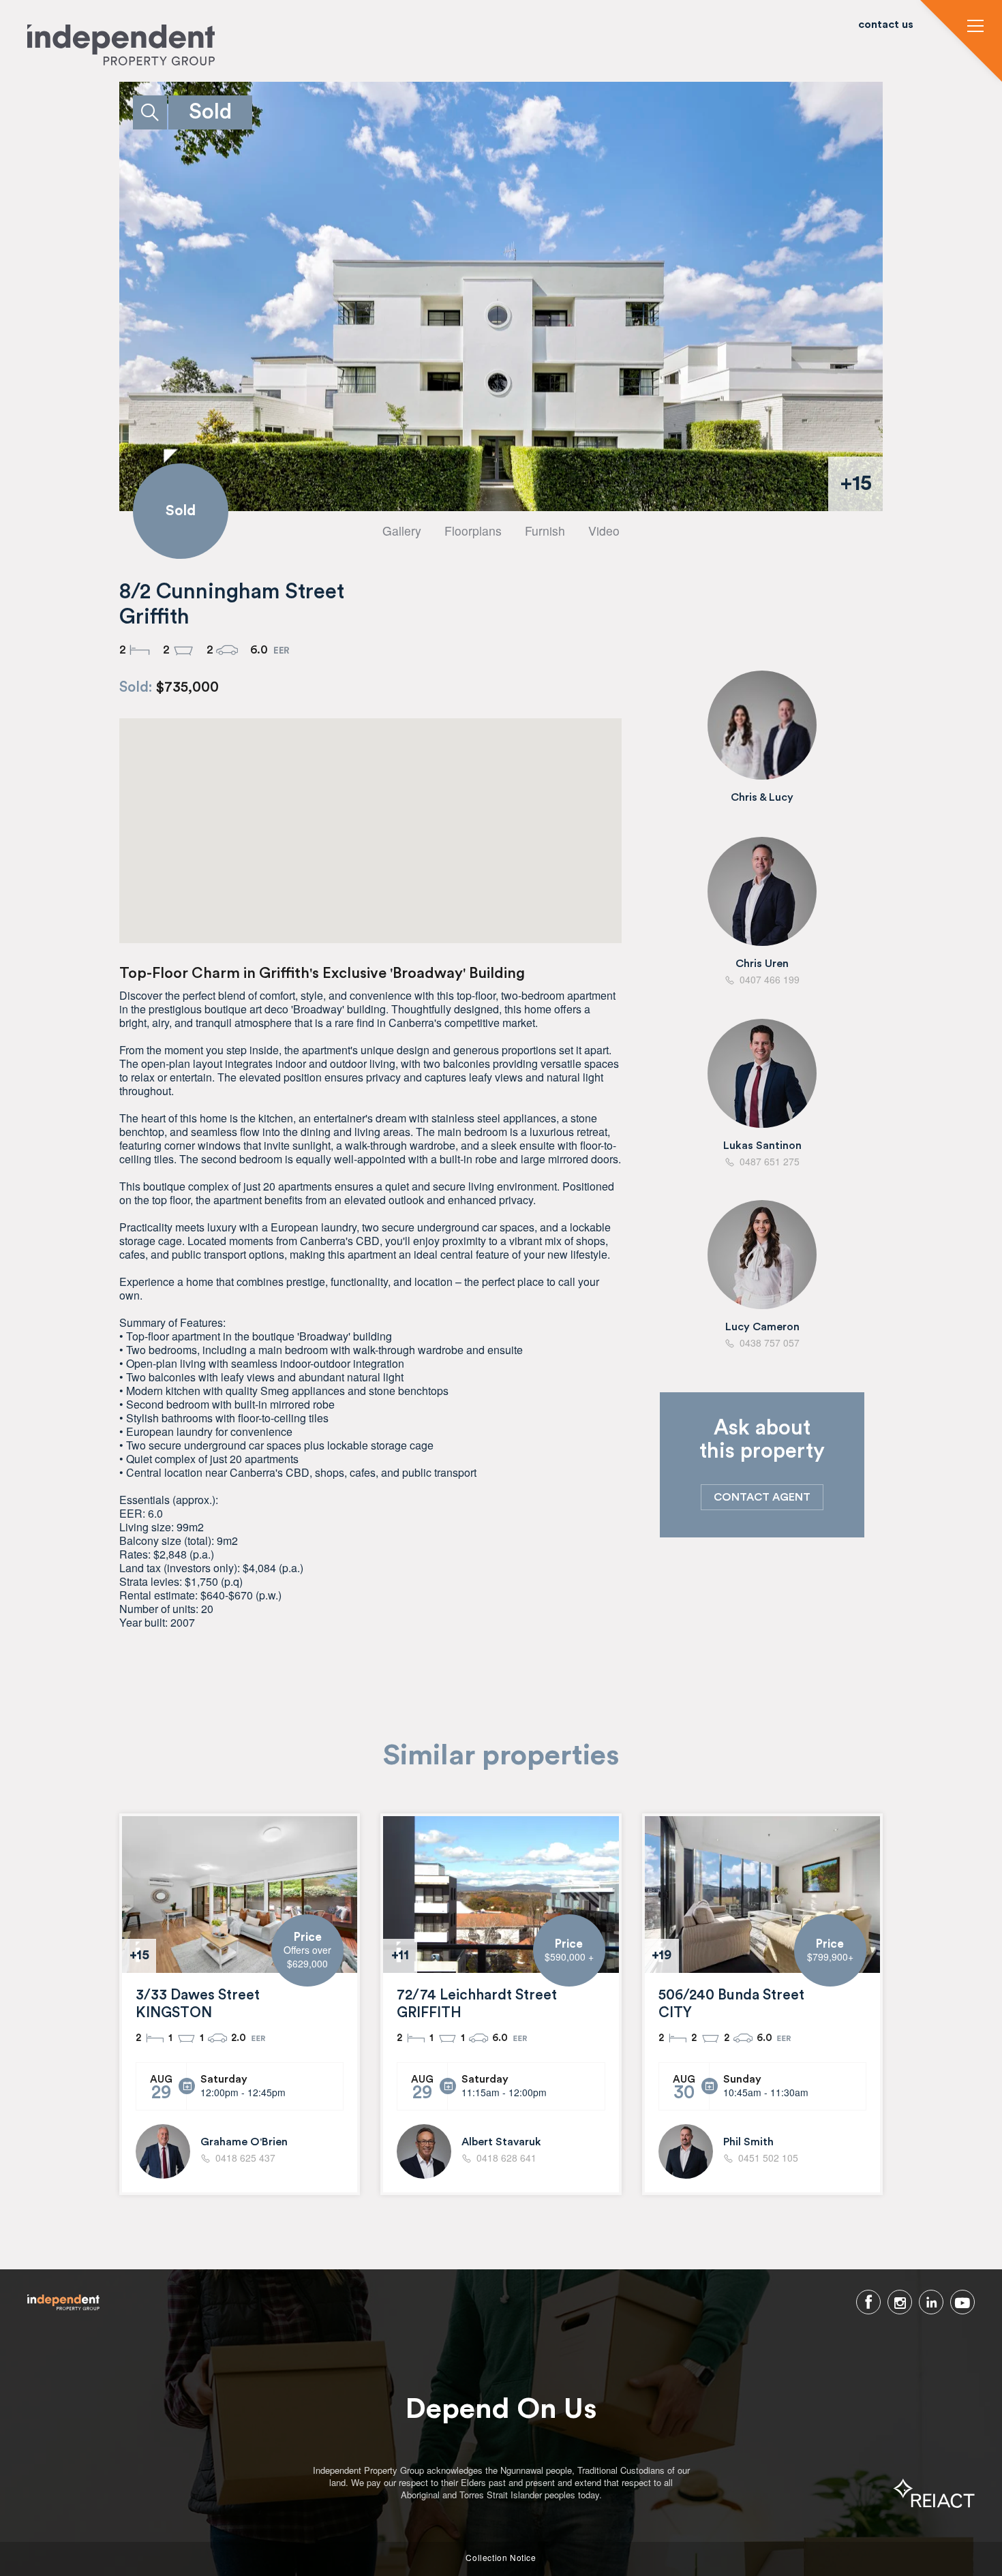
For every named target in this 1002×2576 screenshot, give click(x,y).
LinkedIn (931, 2302)
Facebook (868, 2302)
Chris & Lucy (762, 797)
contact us (886, 25)
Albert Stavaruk (501, 2142)
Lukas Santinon (762, 1146)
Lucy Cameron (762, 1327)
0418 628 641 (506, 2158)
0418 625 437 (245, 2158)
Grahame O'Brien (244, 2142)
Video (604, 531)
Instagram (900, 2302)
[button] (975, 27)
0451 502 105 (768, 2158)
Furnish (545, 531)
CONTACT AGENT (762, 1497)
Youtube (962, 2302)
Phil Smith (748, 2142)
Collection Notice (501, 2558)
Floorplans (473, 531)
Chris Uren (762, 964)
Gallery (402, 531)
